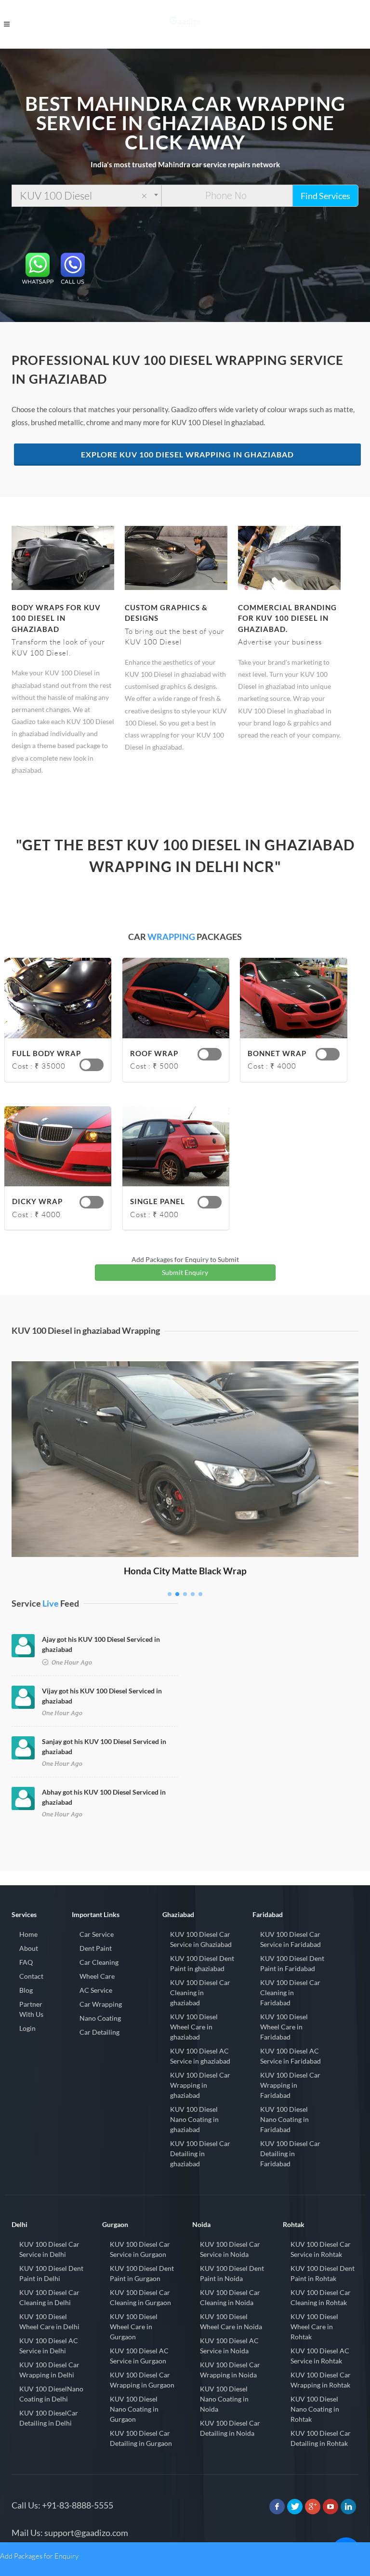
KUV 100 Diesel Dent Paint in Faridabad (292, 1963)
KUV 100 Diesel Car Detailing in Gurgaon (141, 2438)
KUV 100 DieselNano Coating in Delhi (51, 2394)
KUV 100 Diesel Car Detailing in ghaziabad (200, 2153)
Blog (26, 1990)
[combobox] (86, 196)
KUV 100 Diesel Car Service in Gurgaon (140, 2249)
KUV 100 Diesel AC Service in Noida (229, 2346)
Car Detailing (99, 2032)
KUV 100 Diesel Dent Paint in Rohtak (323, 2273)
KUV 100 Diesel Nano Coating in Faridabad (284, 2119)
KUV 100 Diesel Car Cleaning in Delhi (49, 2297)
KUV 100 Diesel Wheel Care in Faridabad (284, 2027)
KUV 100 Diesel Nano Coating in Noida (224, 2399)
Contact (31, 1976)
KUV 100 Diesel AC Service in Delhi (49, 2346)
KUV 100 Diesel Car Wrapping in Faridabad (290, 2085)
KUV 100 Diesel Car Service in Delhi (49, 2249)
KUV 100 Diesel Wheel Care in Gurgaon (134, 2327)
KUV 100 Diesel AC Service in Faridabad (291, 2056)
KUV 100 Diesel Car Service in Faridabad (291, 1939)
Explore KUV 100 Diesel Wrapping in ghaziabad (187, 454)
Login (27, 2028)
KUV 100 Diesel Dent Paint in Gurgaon (142, 2273)
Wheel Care (97, 1976)
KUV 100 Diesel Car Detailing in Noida (230, 2428)
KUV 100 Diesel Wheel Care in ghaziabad (194, 2027)
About (29, 1948)
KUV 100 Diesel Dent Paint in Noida (232, 2273)
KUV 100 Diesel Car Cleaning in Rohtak (321, 2297)
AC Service (96, 1990)
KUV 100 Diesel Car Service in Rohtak (321, 2249)
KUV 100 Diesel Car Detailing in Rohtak (321, 2438)
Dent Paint (96, 1948)
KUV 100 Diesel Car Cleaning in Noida (230, 2297)
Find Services (325, 196)
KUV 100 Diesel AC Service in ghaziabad (200, 2056)
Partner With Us (31, 2009)
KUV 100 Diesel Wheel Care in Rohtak (314, 2327)
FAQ (26, 1962)
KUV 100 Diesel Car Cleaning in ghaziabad (200, 1992)
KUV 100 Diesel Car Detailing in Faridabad (290, 2153)
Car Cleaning (99, 1962)
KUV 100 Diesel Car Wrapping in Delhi (49, 2370)
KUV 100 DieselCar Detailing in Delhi (49, 2418)
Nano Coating (100, 2018)
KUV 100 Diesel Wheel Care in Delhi (49, 2321)
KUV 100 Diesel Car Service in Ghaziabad (201, 1939)
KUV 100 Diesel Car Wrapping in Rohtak (321, 2380)
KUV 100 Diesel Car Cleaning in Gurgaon (140, 2297)
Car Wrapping (101, 2004)
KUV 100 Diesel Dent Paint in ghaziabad (202, 1963)
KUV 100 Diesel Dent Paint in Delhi (51, 2273)
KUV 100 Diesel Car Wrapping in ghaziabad (200, 2085)
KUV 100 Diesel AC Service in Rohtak (320, 2356)
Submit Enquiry (185, 1272)
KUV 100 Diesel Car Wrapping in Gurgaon (142, 2380)
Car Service (97, 1934)
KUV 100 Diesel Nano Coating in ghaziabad (194, 2119)
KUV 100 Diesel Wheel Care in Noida (231, 2321)
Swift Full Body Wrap (185, 1375)
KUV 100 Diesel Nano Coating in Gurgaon (134, 2409)
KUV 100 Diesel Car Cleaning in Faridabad (290, 1992)
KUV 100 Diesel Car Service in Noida (230, 2249)
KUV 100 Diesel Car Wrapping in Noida (230, 2370)
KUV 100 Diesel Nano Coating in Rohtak (315, 2409)
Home (28, 1934)
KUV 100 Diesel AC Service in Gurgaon (139, 2356)
